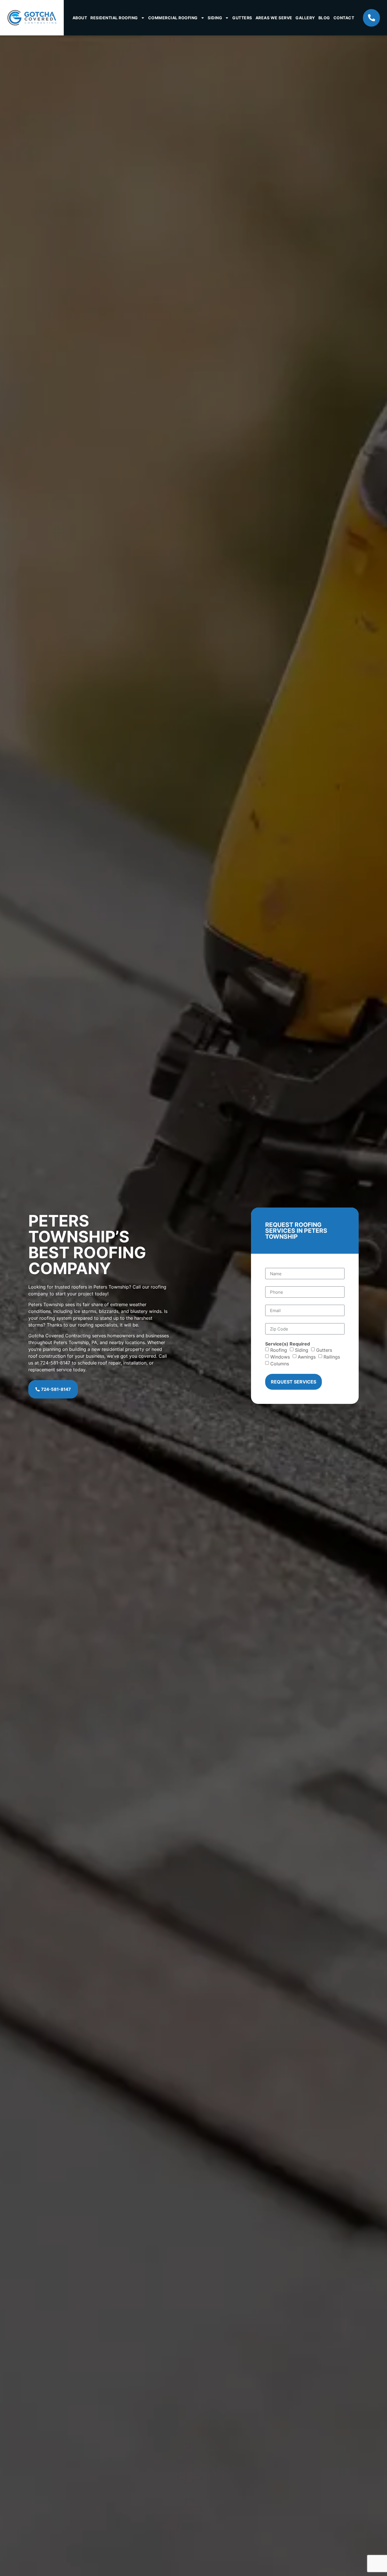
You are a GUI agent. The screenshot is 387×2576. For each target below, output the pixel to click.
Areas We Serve (274, 18)
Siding (215, 18)
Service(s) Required (288, 1344)
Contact (344, 18)
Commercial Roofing (173, 18)
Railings (332, 1357)
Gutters (242, 18)
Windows (280, 1357)
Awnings (307, 1357)
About (80, 18)
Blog (324, 18)
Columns (280, 1364)
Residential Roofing (114, 18)
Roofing (279, 1350)
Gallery (305, 18)
